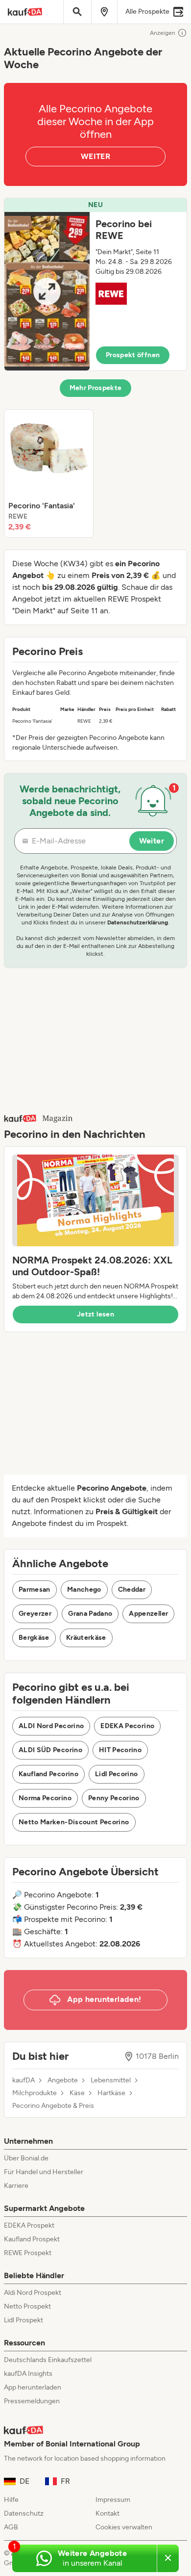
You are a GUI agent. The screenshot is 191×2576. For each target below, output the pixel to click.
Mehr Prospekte (96, 388)
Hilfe (11, 2500)
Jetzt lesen (95, 1314)
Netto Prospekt (27, 2306)
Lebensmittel (111, 2080)
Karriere (16, 2186)
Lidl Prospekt (24, 2320)
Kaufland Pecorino (48, 1774)
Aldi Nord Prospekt (33, 2293)
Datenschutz (24, 2513)
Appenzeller (148, 1614)
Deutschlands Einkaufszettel (48, 2360)
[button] (95, 284)
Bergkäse (34, 1638)
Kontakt (107, 2513)
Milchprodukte (35, 2093)
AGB (11, 2527)
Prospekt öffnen (133, 355)
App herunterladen (33, 2387)
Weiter (152, 841)
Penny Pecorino (114, 1798)
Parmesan (35, 1590)
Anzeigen (163, 33)
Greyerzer (35, 1614)
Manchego (84, 1590)
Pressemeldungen (32, 2401)
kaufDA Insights (28, 2374)
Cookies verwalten (124, 2527)
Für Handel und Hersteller (44, 2172)
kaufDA (24, 2080)
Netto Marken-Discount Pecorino (74, 1822)
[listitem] (49, 473)
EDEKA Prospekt (29, 2225)
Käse (77, 2093)
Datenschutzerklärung (138, 922)
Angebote (63, 2080)
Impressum (113, 2500)
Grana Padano (90, 1614)
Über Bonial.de (26, 2158)
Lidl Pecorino (117, 1774)
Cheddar (132, 1590)
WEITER (95, 156)
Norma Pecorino (45, 1798)
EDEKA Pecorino (127, 1726)
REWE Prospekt (28, 2253)
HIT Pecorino (120, 1750)
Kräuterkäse (86, 1638)
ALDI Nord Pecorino (51, 1726)
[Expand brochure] (47, 291)
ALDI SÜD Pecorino (50, 1750)
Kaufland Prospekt (32, 2239)
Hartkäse (111, 2093)
